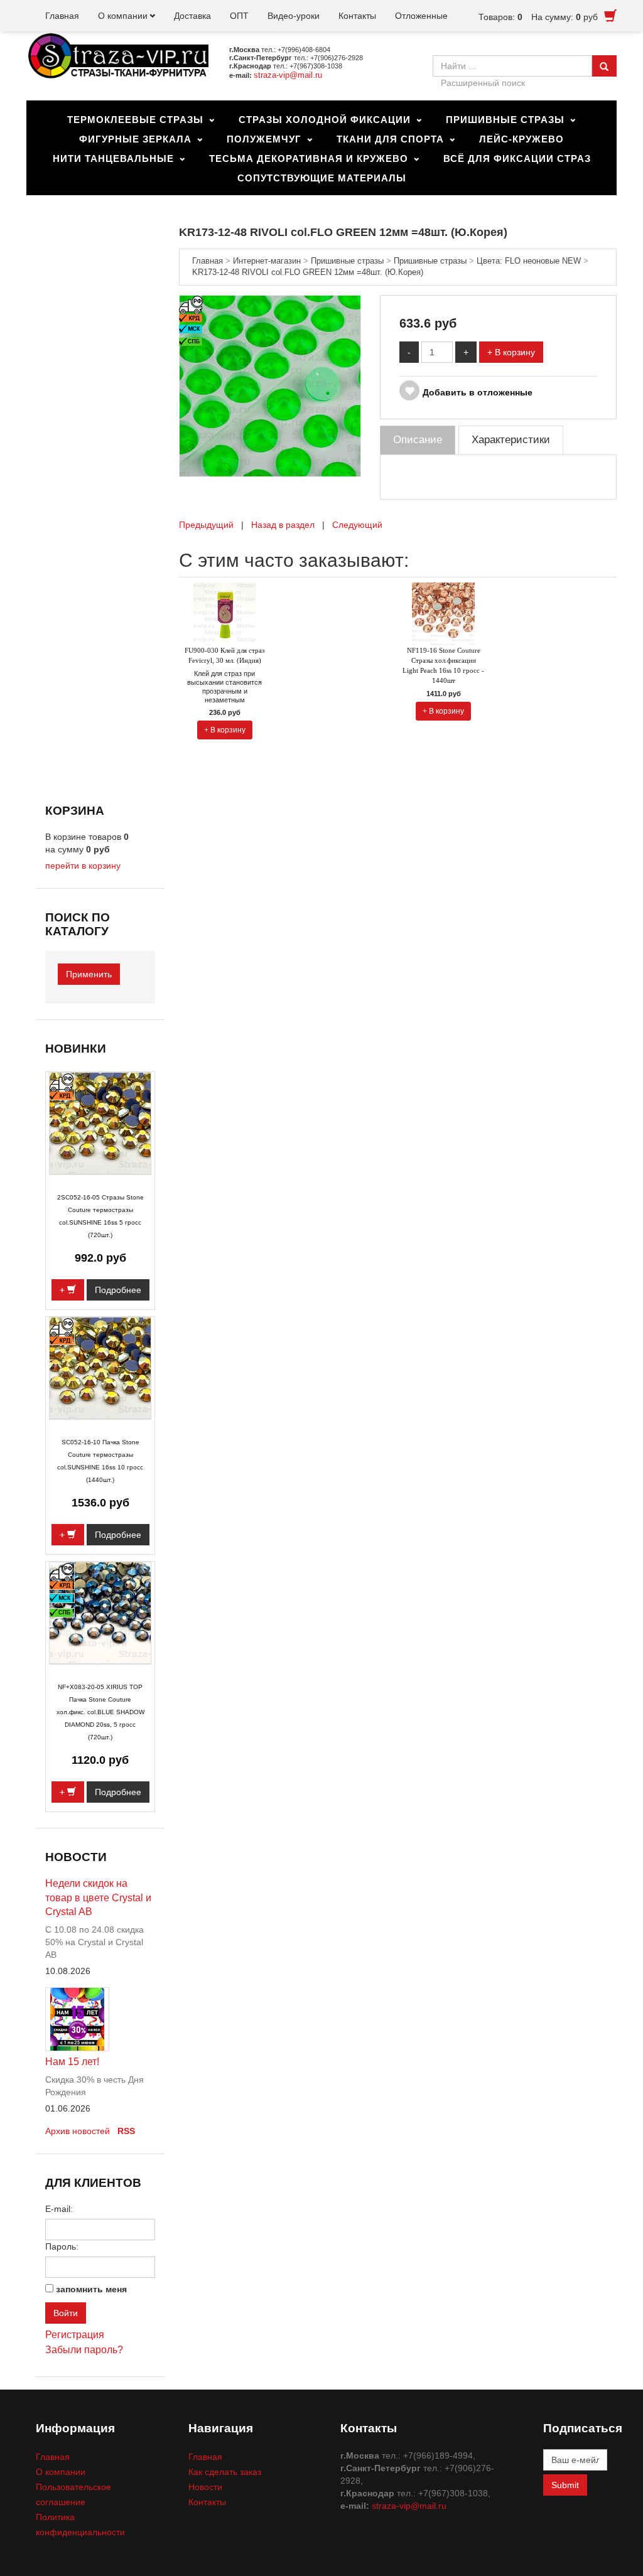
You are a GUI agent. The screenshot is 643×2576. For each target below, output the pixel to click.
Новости (205, 2487)
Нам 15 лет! (72, 2062)
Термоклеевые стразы (135, 120)
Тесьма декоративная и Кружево (309, 158)
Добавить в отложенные (478, 392)
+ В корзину (511, 352)
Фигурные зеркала (135, 139)
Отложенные (421, 16)
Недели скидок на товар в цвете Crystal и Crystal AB (98, 1898)
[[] (270, 385)
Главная (62, 16)
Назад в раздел (283, 525)
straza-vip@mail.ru (288, 75)
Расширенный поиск (483, 83)
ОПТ (239, 16)
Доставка (192, 16)
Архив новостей (78, 2131)
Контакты (357, 16)
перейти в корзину (83, 866)
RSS (126, 2131)
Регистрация (75, 2335)
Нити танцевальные (113, 158)
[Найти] (604, 66)
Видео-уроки (294, 16)
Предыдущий (206, 525)
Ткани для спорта (390, 139)
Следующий (357, 525)
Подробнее (118, 1290)
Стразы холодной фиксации (325, 120)
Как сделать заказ (225, 2472)
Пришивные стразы (505, 120)
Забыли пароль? (84, 2350)
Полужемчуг (264, 139)
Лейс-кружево (521, 139)
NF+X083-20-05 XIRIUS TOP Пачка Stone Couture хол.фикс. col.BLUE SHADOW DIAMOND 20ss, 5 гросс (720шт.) (100, 1712)
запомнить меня (91, 2289)
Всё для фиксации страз (517, 158)
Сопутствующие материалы (322, 178)
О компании (123, 16)
